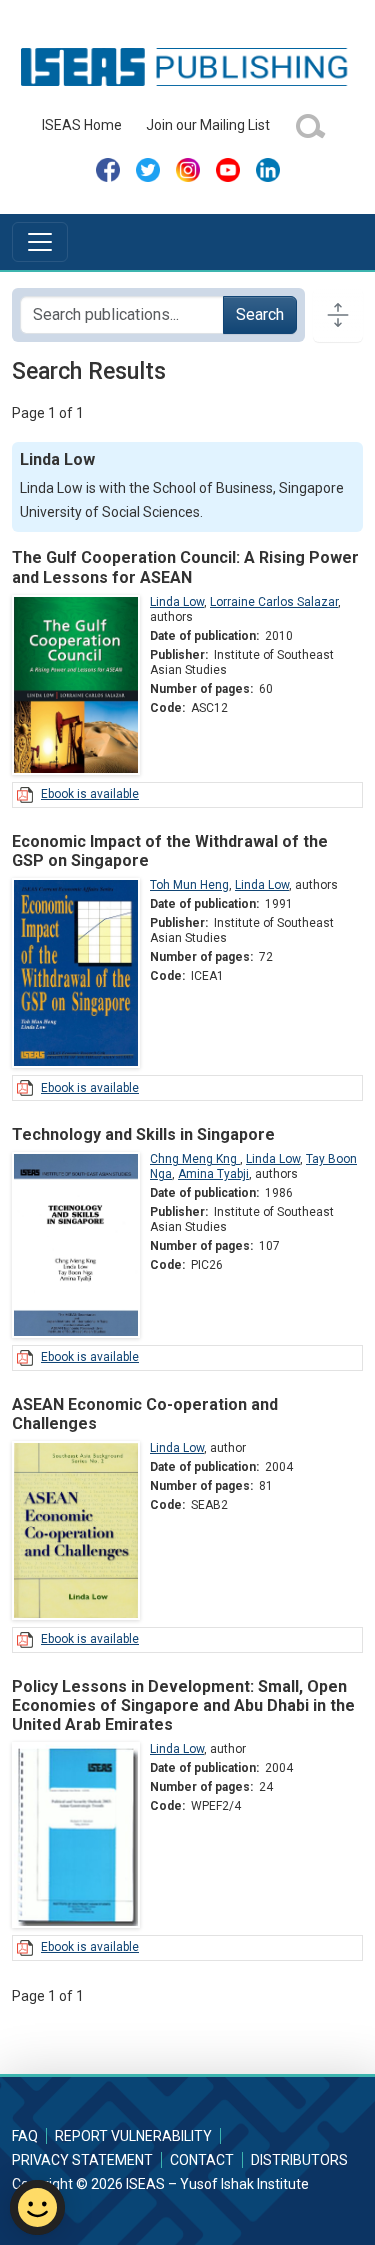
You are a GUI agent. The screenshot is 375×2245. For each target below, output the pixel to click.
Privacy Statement (82, 2160)
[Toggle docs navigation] (338, 315)
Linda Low (177, 602)
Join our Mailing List (208, 125)
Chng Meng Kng (195, 1159)
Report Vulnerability (133, 2136)
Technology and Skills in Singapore (143, 1134)
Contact (202, 2160)
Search (260, 314)
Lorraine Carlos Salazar (274, 602)
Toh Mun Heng (189, 885)
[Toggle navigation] (40, 242)
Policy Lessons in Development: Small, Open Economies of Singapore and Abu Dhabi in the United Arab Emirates (183, 1705)
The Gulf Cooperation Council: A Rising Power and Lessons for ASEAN (185, 567)
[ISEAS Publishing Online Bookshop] (187, 66)
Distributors (299, 2160)
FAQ (25, 2136)
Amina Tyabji (213, 1174)
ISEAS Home (82, 125)
